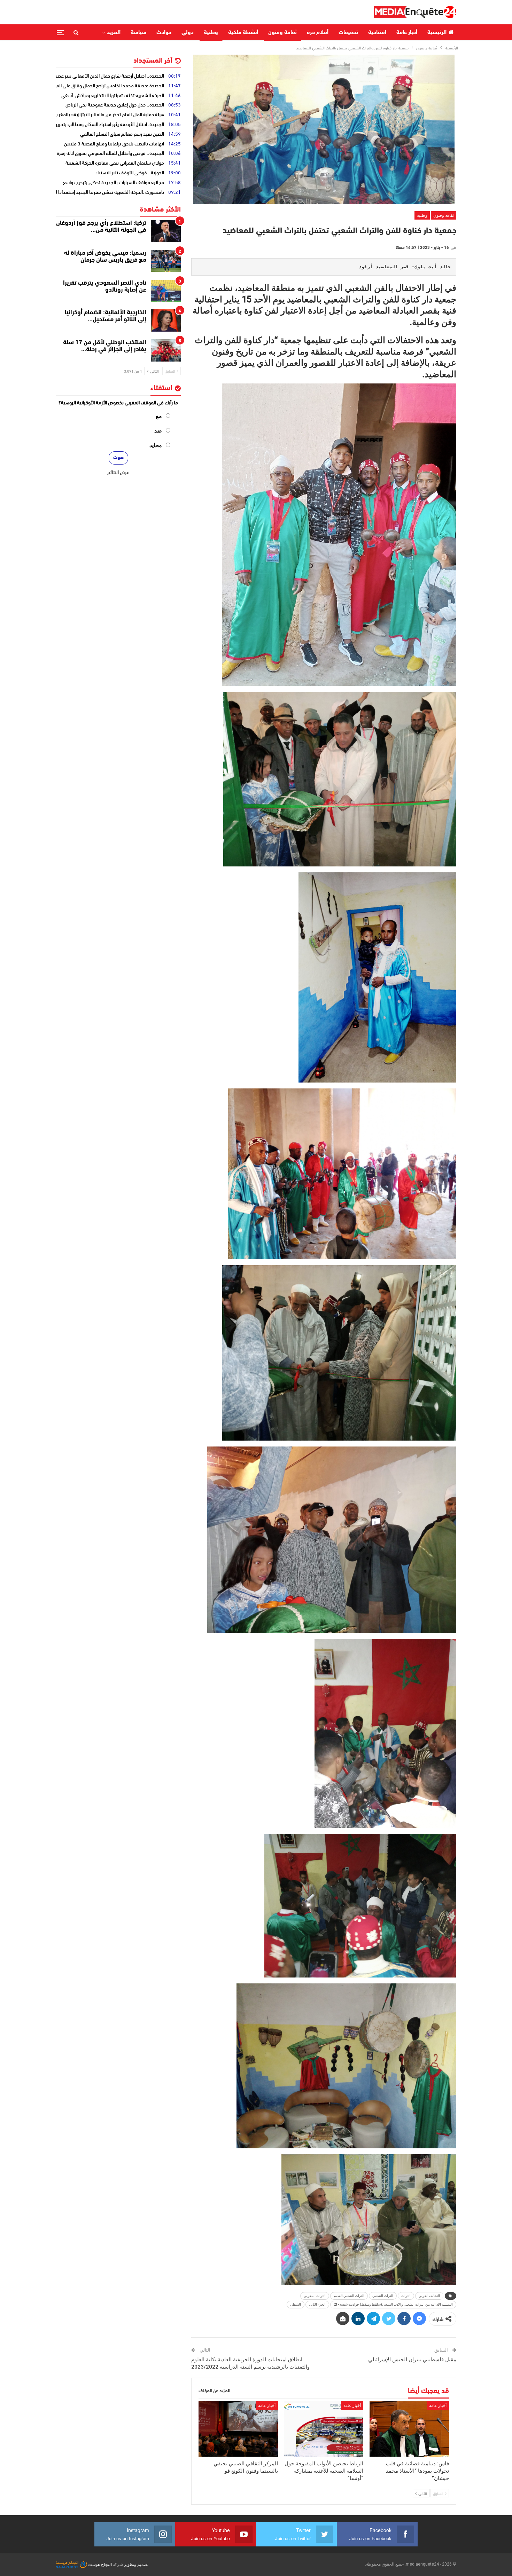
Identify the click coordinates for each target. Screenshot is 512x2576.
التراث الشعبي (383, 2296)
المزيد (114, 33)
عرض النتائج (118, 472)
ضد (158, 431)
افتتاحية (377, 33)
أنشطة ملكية (243, 33)
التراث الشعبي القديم (349, 2296)
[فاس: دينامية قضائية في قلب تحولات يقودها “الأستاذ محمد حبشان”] (409, 2429)
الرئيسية (437, 33)
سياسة (138, 33)
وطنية (211, 33)
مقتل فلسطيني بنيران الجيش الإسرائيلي (412, 2360)
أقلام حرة (318, 33)
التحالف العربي (429, 2296)
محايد (156, 445)
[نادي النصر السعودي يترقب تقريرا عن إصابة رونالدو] (166, 291)
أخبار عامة (407, 33)
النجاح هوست (99, 2565)
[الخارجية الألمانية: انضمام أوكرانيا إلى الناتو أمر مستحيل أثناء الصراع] (166, 320)
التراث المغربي (315, 2296)
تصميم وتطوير (136, 2565)
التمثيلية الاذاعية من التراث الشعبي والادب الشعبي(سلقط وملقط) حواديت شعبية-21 (393, 2304)
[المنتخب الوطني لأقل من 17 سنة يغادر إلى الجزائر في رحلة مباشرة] (166, 350)
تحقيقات (348, 33)
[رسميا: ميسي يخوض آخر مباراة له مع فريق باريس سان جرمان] (166, 261)
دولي (188, 33)
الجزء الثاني (317, 2304)
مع (159, 416)
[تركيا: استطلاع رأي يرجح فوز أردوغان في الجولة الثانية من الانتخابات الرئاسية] (166, 231)
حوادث (164, 33)
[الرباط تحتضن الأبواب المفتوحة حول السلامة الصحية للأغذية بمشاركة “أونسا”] (324, 2429)
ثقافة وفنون (282, 33)
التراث (406, 2296)
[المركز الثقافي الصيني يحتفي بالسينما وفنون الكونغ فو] (238, 2429)
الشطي (296, 2304)
